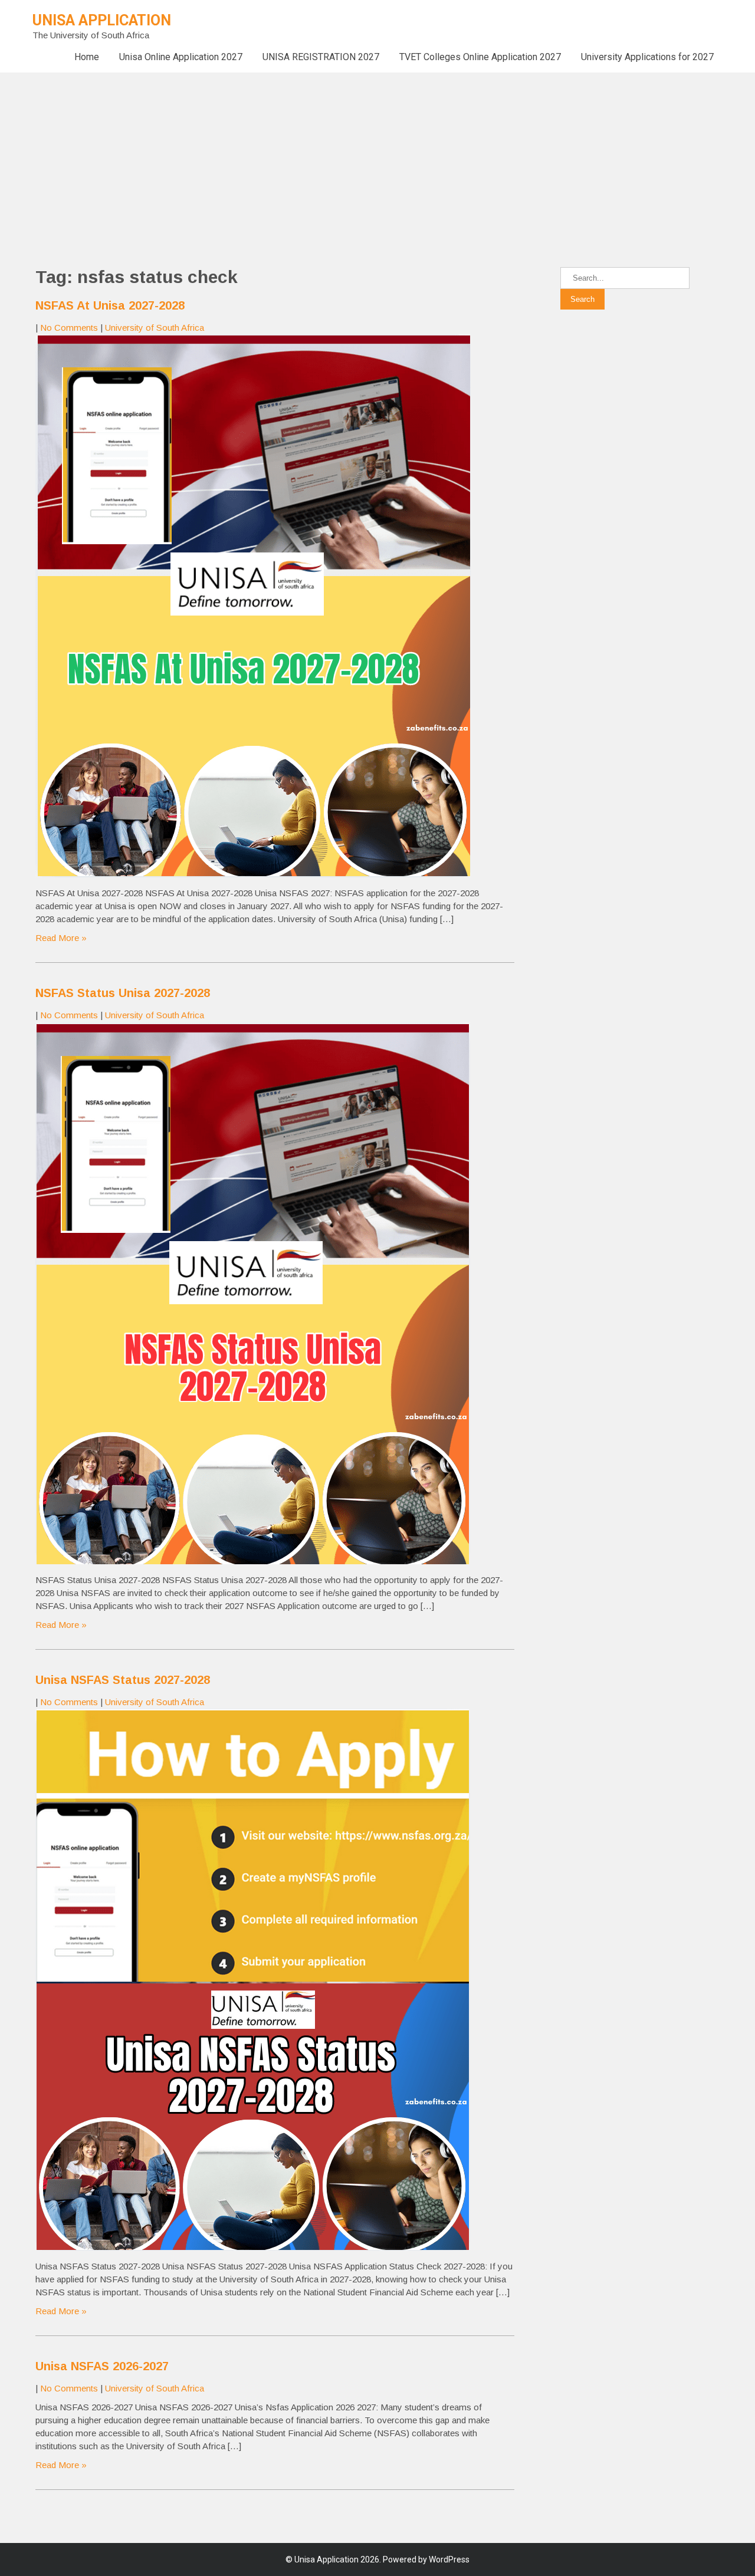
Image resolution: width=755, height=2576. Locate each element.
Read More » (61, 938)
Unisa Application (102, 20)
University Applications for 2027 (647, 57)
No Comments (69, 328)
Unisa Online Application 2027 (181, 57)
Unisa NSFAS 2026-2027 (102, 2366)
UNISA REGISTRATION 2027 (321, 57)
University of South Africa (155, 328)
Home (87, 57)
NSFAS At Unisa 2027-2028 (110, 305)
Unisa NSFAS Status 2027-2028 (123, 1680)
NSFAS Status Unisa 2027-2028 (123, 993)
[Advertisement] (354, 155)
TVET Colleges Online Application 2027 (480, 57)
